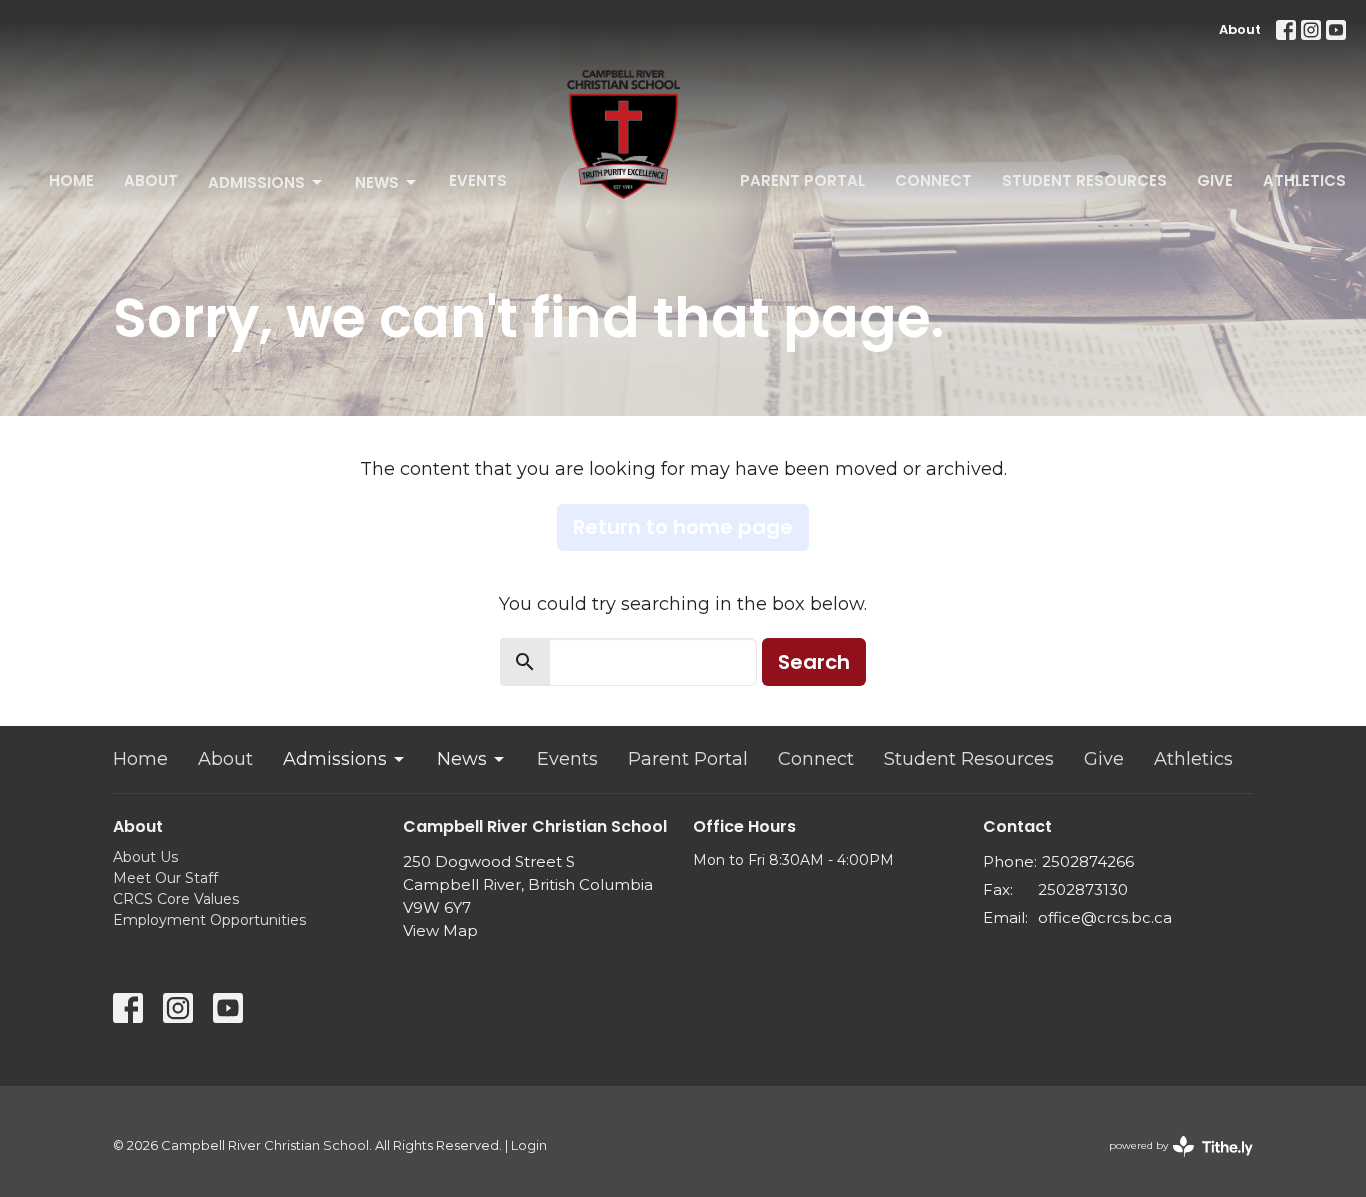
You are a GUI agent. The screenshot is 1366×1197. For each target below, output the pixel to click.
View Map (440, 930)
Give (1215, 180)
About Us (145, 857)
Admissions (256, 182)
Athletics (1304, 180)
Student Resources (1084, 180)
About (1240, 29)
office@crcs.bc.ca (1105, 917)
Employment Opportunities (209, 920)
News (377, 182)
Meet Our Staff (165, 878)
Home (71, 180)
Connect (933, 180)
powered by (1171, 1162)
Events (478, 180)
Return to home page (683, 527)
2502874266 (1088, 861)
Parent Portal (802, 180)
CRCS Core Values (176, 899)
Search (814, 662)
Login (529, 1145)
